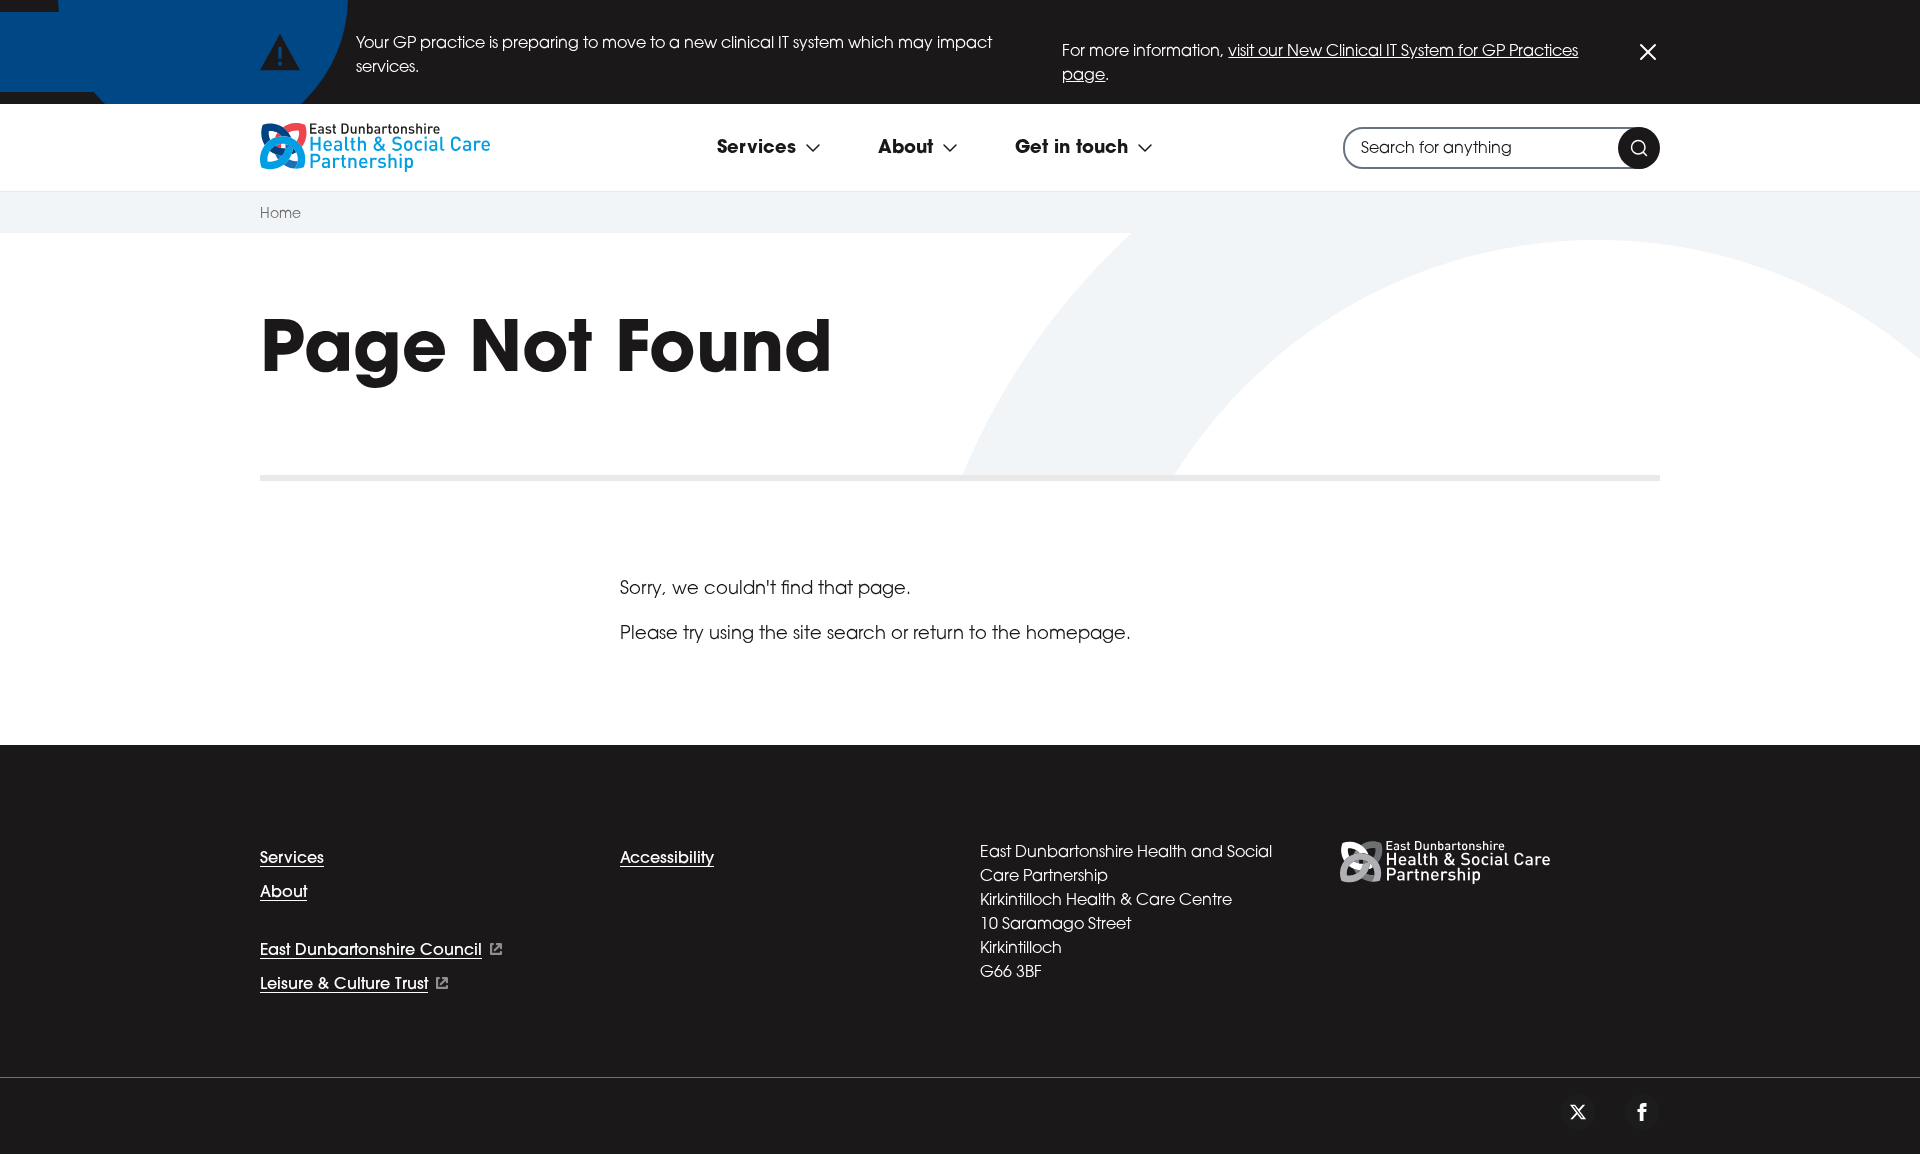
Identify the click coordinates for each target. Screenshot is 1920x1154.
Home (280, 214)
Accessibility (667, 859)
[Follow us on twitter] (1578, 1112)
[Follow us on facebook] (1642, 1112)
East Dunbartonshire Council (371, 951)
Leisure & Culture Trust (344, 985)
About (283, 893)
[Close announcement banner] (1648, 52)
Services (292, 859)
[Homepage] (375, 147)
